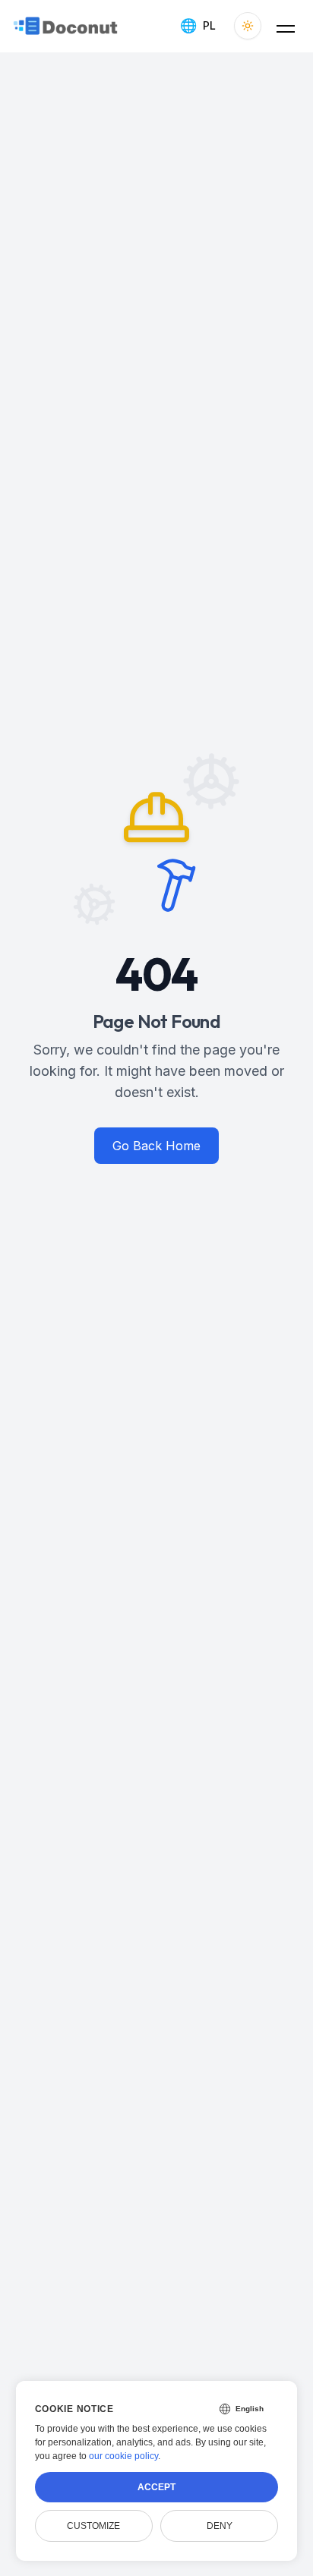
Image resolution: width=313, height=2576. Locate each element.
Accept (156, 2487)
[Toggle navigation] (286, 26)
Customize (93, 2526)
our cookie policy (123, 2456)
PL (198, 25)
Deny (220, 2526)
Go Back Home (156, 1146)
